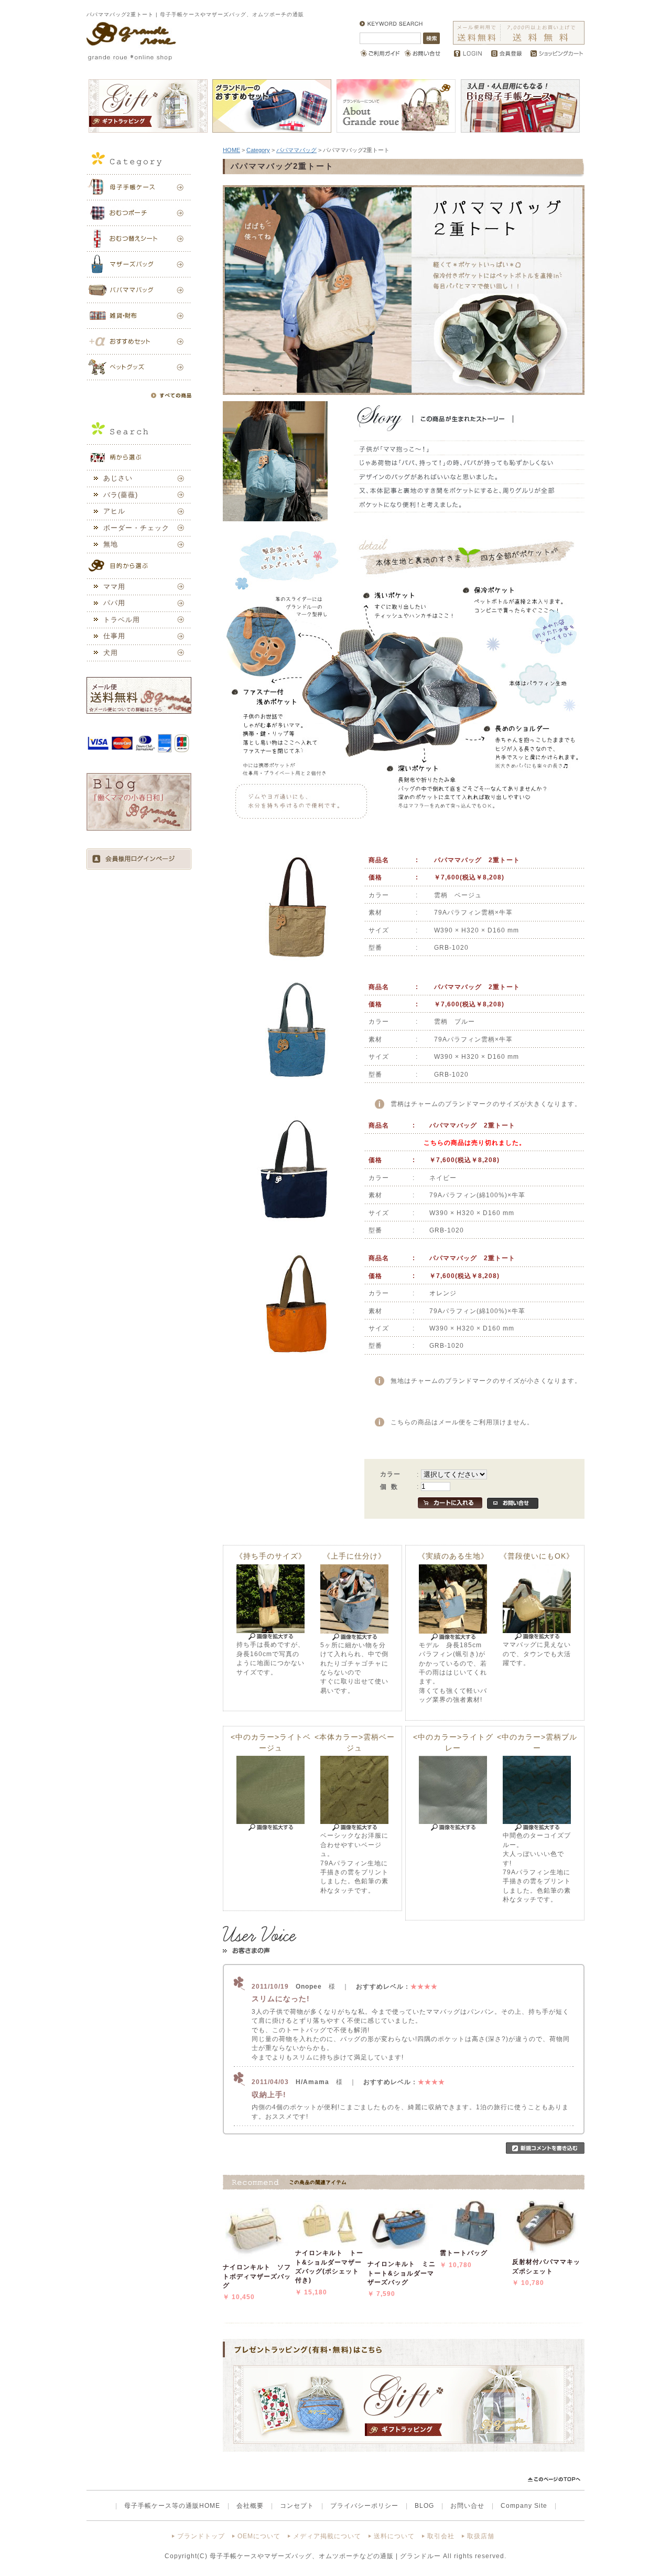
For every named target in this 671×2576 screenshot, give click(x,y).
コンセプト (297, 2505)
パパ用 (114, 603)
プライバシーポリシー (364, 2505)
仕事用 (114, 636)
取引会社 (441, 2536)
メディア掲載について (327, 2536)
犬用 (111, 653)
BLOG (424, 2505)
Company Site (524, 2505)
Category (258, 150)
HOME (231, 150)
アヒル (114, 511)
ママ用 (114, 587)
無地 (111, 544)
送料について (394, 2536)
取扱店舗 (481, 2536)
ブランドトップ (201, 2536)
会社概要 (250, 2505)
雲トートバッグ (464, 2253)
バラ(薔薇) (121, 495)
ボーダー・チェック (136, 528)
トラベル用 (122, 620)
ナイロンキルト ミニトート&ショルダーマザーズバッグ (402, 2273)
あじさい (118, 478)
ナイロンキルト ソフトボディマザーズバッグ (257, 2276)
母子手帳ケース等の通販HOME (172, 2505)
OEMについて (259, 2536)
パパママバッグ (296, 150)
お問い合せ (467, 2505)
